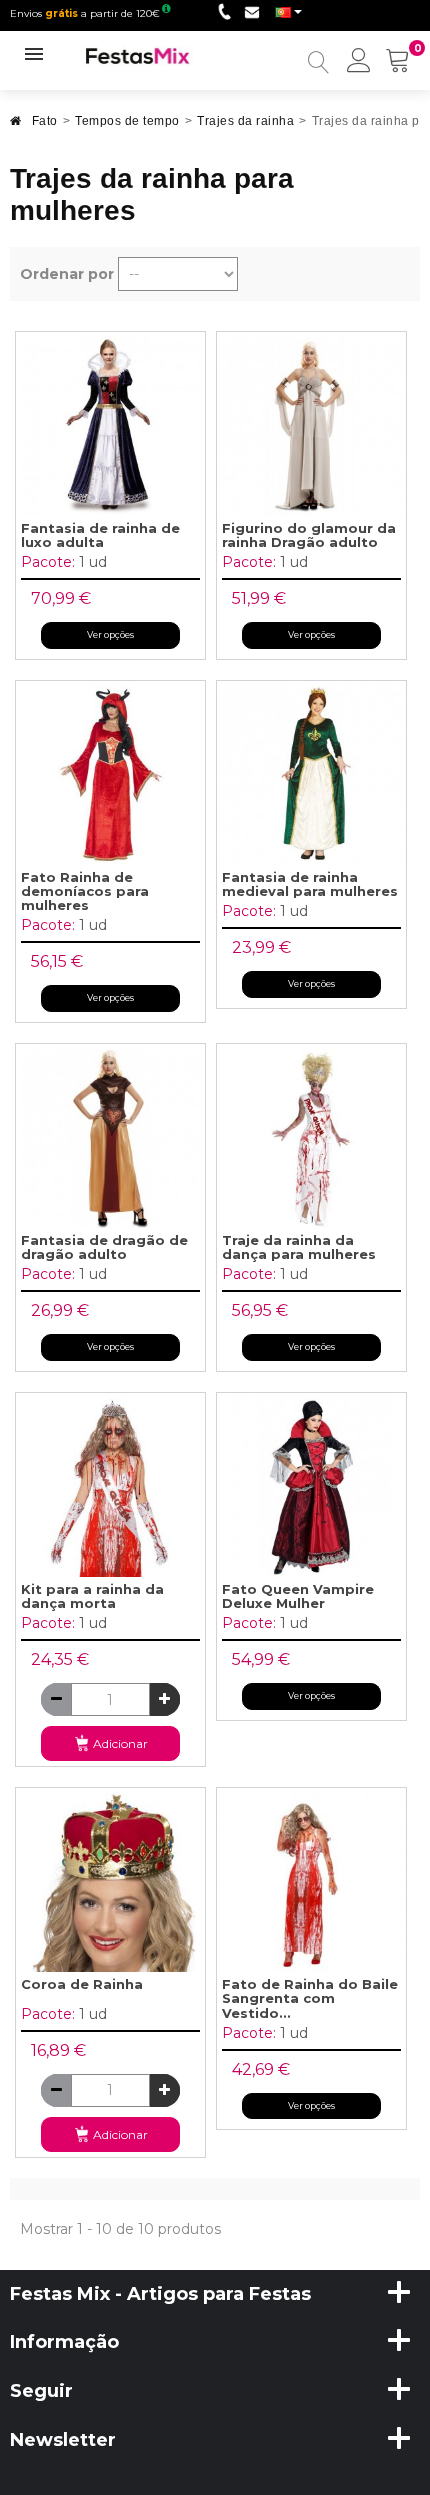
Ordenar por (67, 274)
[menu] (359, 62)
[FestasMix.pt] (138, 55)
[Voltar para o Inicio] (16, 126)
